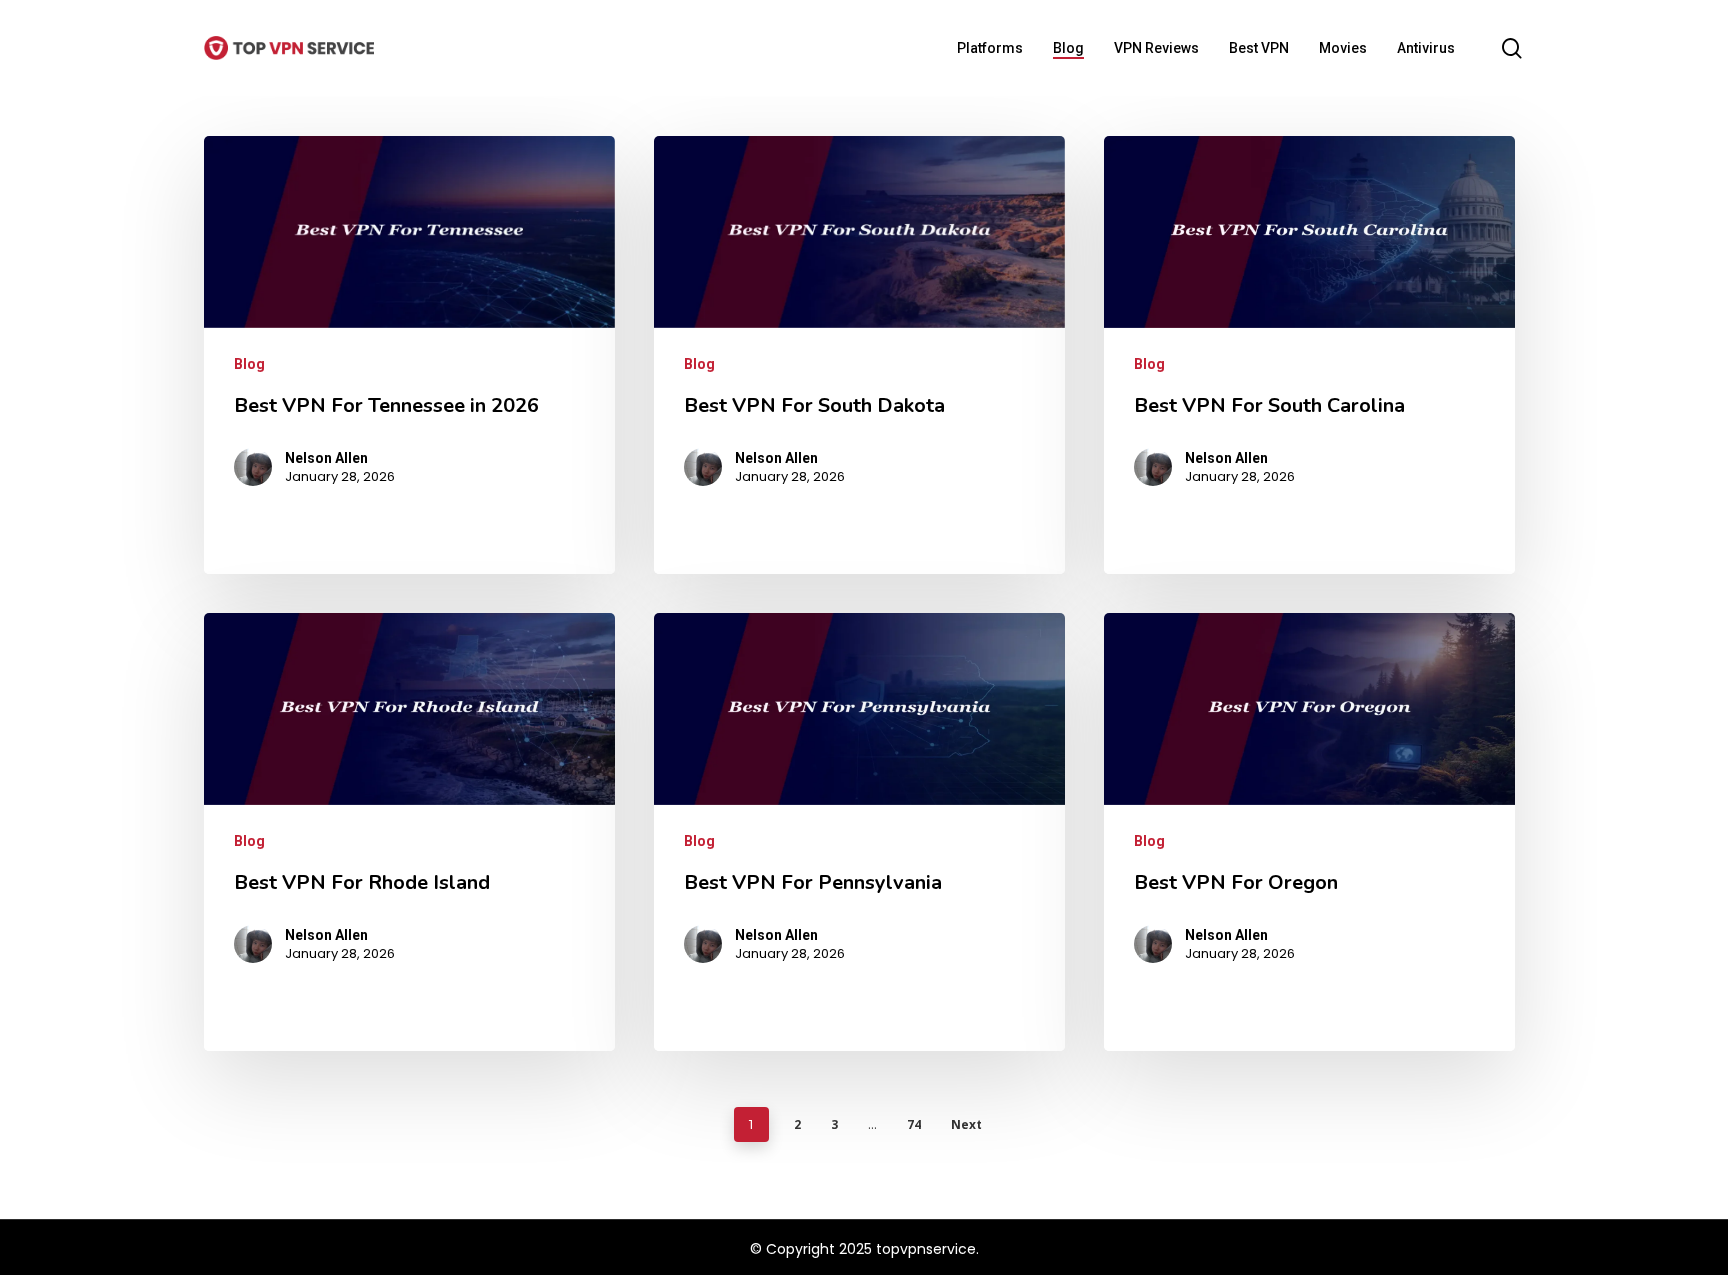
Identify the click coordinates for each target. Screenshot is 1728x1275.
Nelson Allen (326, 458)
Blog (249, 364)
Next (966, 1124)
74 (914, 1124)
